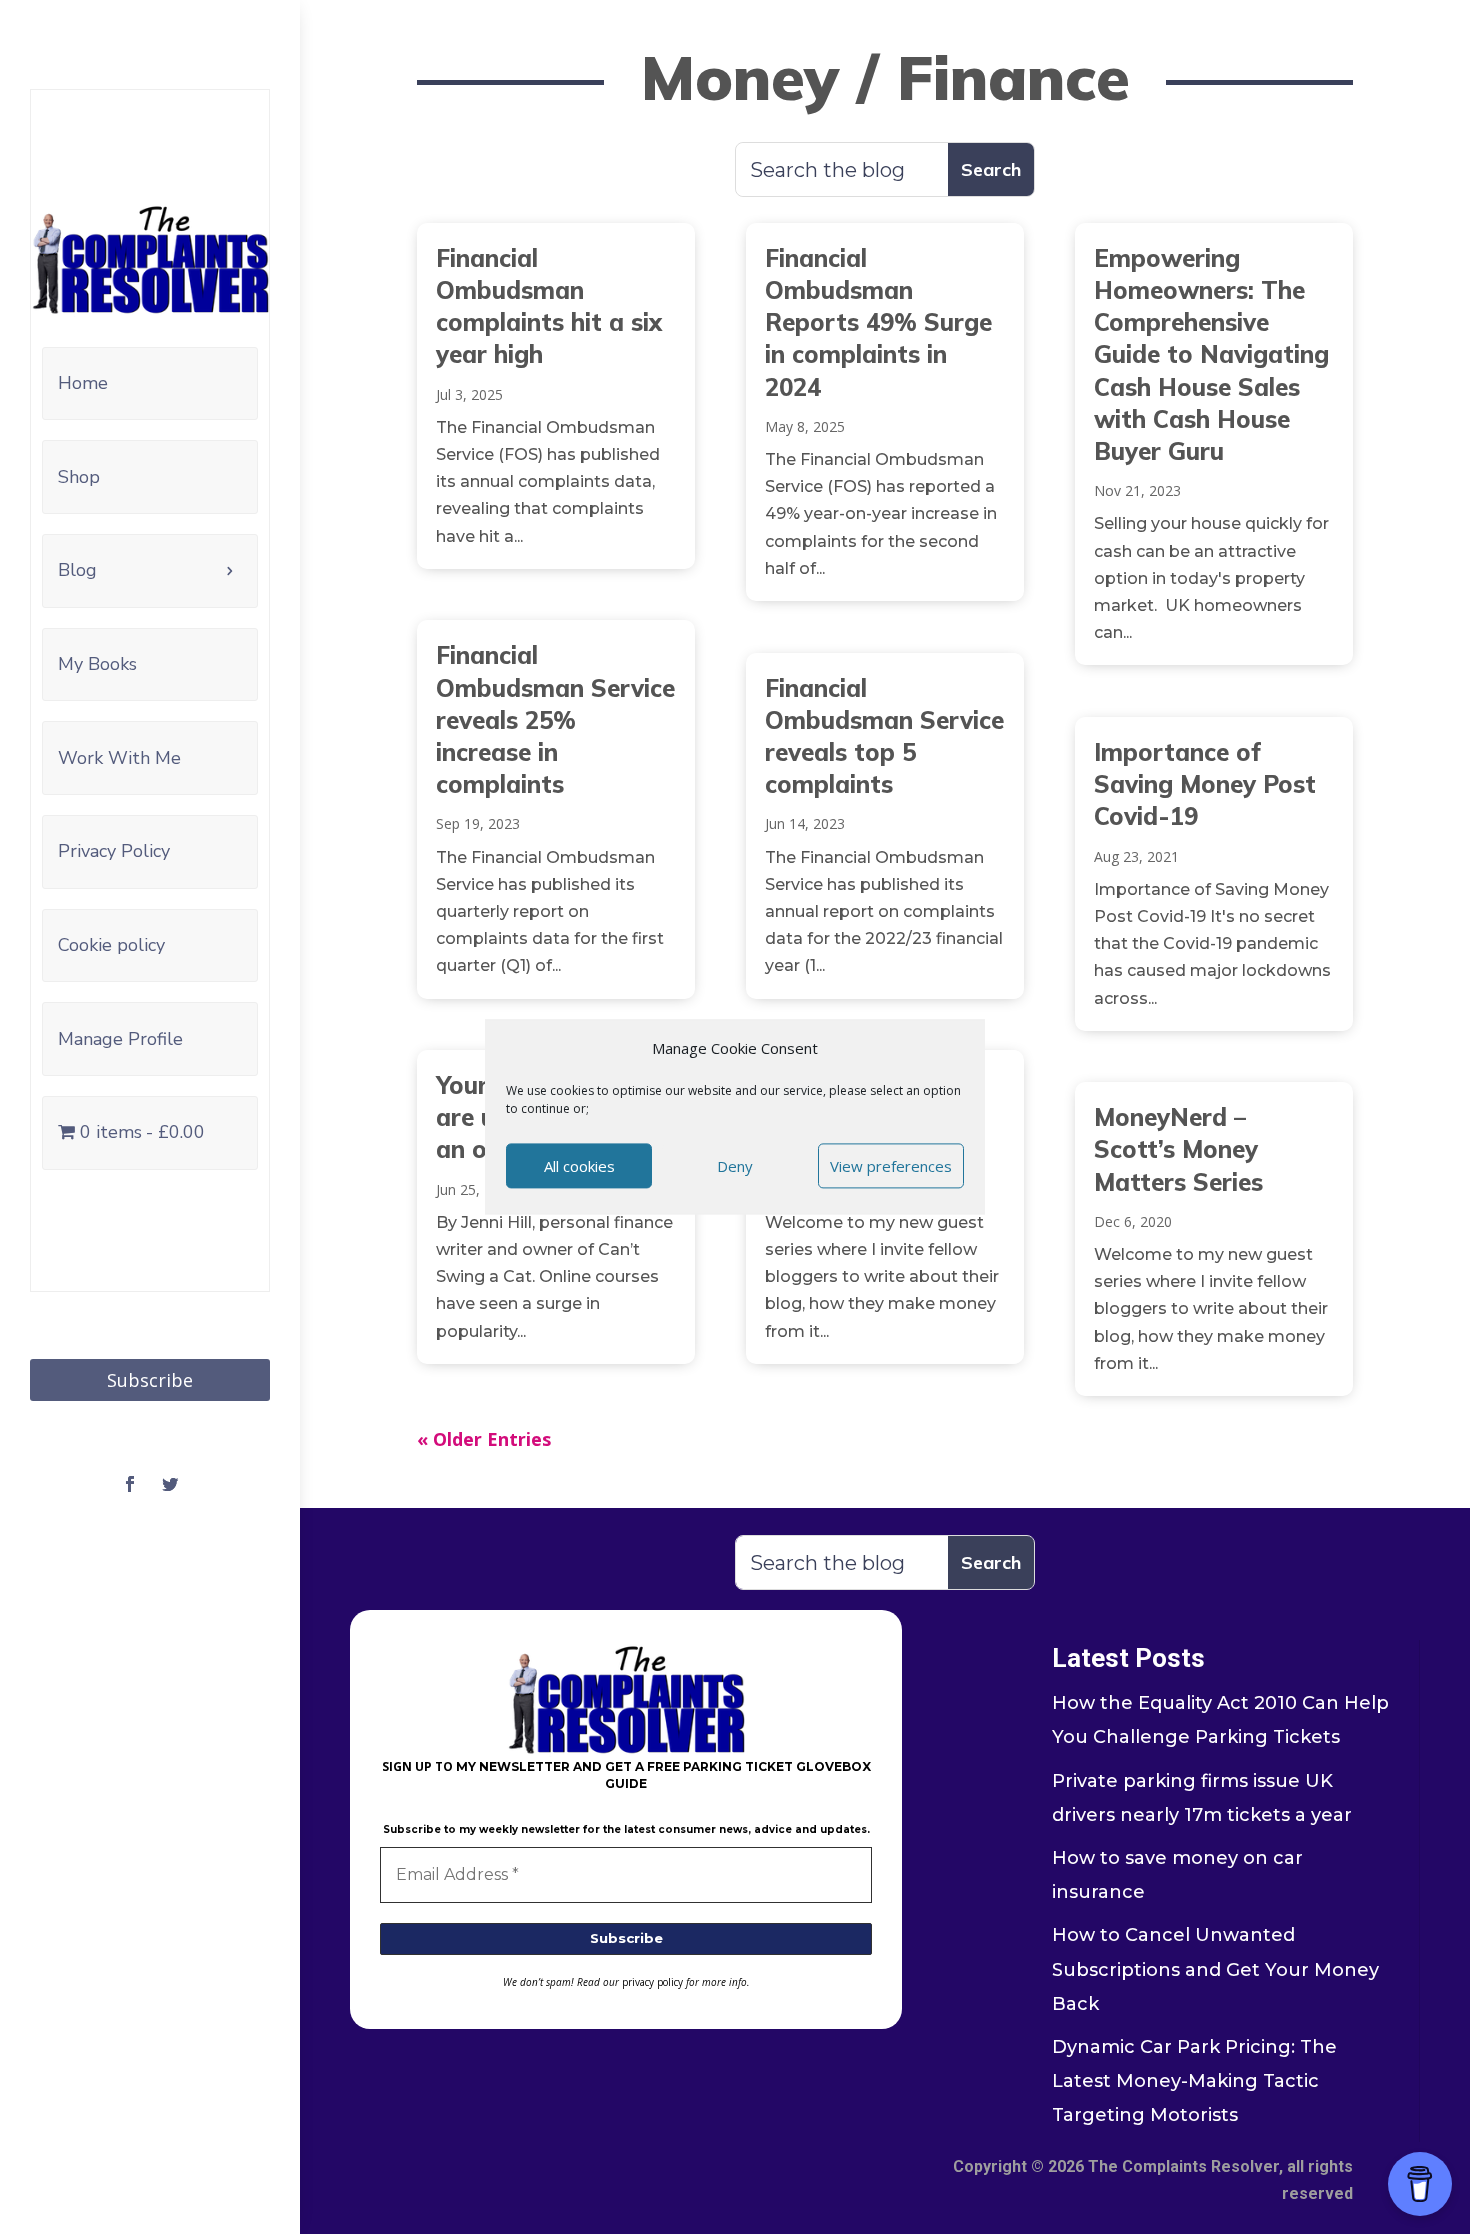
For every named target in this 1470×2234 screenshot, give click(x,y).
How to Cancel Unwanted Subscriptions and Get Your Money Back (1215, 1969)
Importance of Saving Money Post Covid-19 (1205, 784)
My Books (97, 664)
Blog (77, 570)
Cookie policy (111, 945)
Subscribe (150, 1380)
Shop (79, 477)
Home (83, 383)
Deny (735, 1166)
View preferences (891, 1166)
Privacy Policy (114, 851)
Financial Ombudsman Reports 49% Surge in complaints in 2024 (878, 322)
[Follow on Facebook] (130, 1484)
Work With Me (119, 758)
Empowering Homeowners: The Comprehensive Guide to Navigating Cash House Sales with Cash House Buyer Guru (1211, 354)
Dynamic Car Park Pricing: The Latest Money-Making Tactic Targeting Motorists (1194, 2081)
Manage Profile (120, 1039)
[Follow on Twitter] (170, 1484)
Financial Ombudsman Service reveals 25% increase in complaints (555, 719)
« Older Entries (484, 1439)
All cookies (579, 1166)
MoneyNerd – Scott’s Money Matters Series (1178, 1149)
